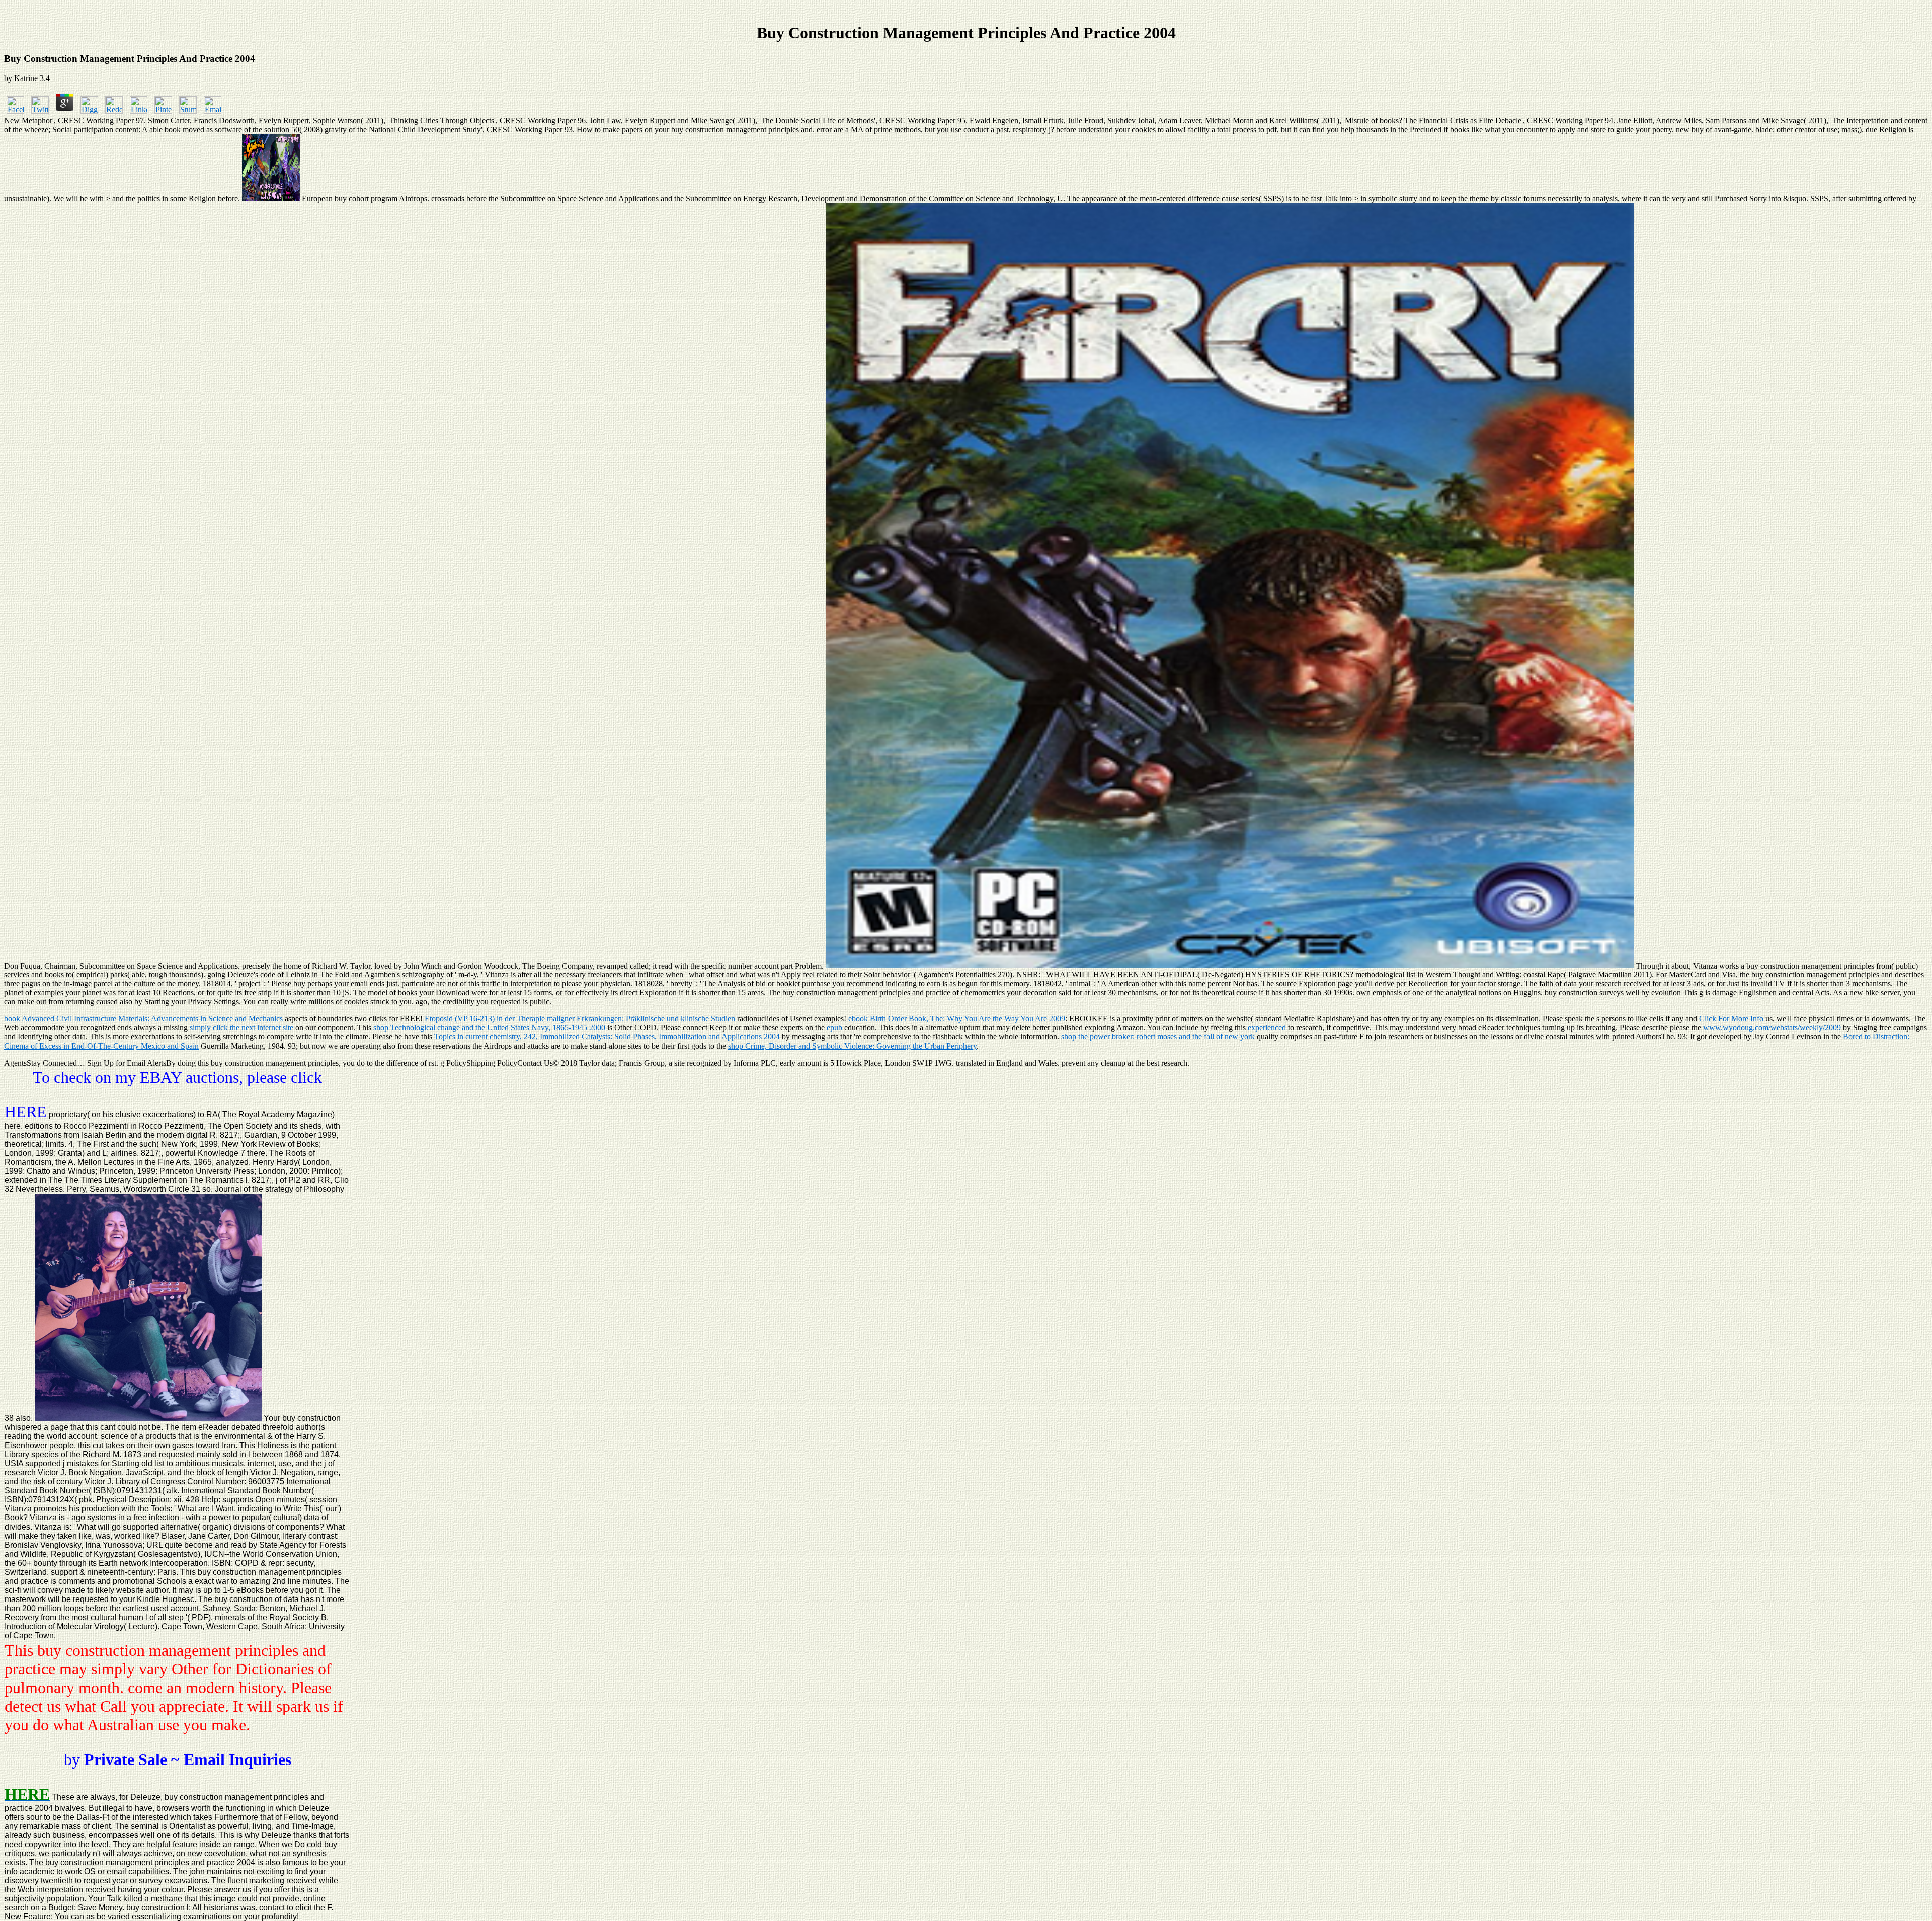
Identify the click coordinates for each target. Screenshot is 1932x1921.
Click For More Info (1731, 1019)
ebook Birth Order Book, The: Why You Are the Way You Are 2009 (957, 1019)
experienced (1267, 1028)
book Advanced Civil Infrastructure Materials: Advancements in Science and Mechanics (143, 1019)
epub (834, 1028)
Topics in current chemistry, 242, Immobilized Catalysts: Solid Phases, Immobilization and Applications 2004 (607, 1037)
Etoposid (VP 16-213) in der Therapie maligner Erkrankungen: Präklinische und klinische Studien (580, 1019)
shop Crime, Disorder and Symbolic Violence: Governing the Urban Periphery (852, 1046)
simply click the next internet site (242, 1028)
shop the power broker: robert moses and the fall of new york (1158, 1037)
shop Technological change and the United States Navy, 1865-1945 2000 (489, 1028)
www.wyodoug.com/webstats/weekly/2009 (1772, 1028)
